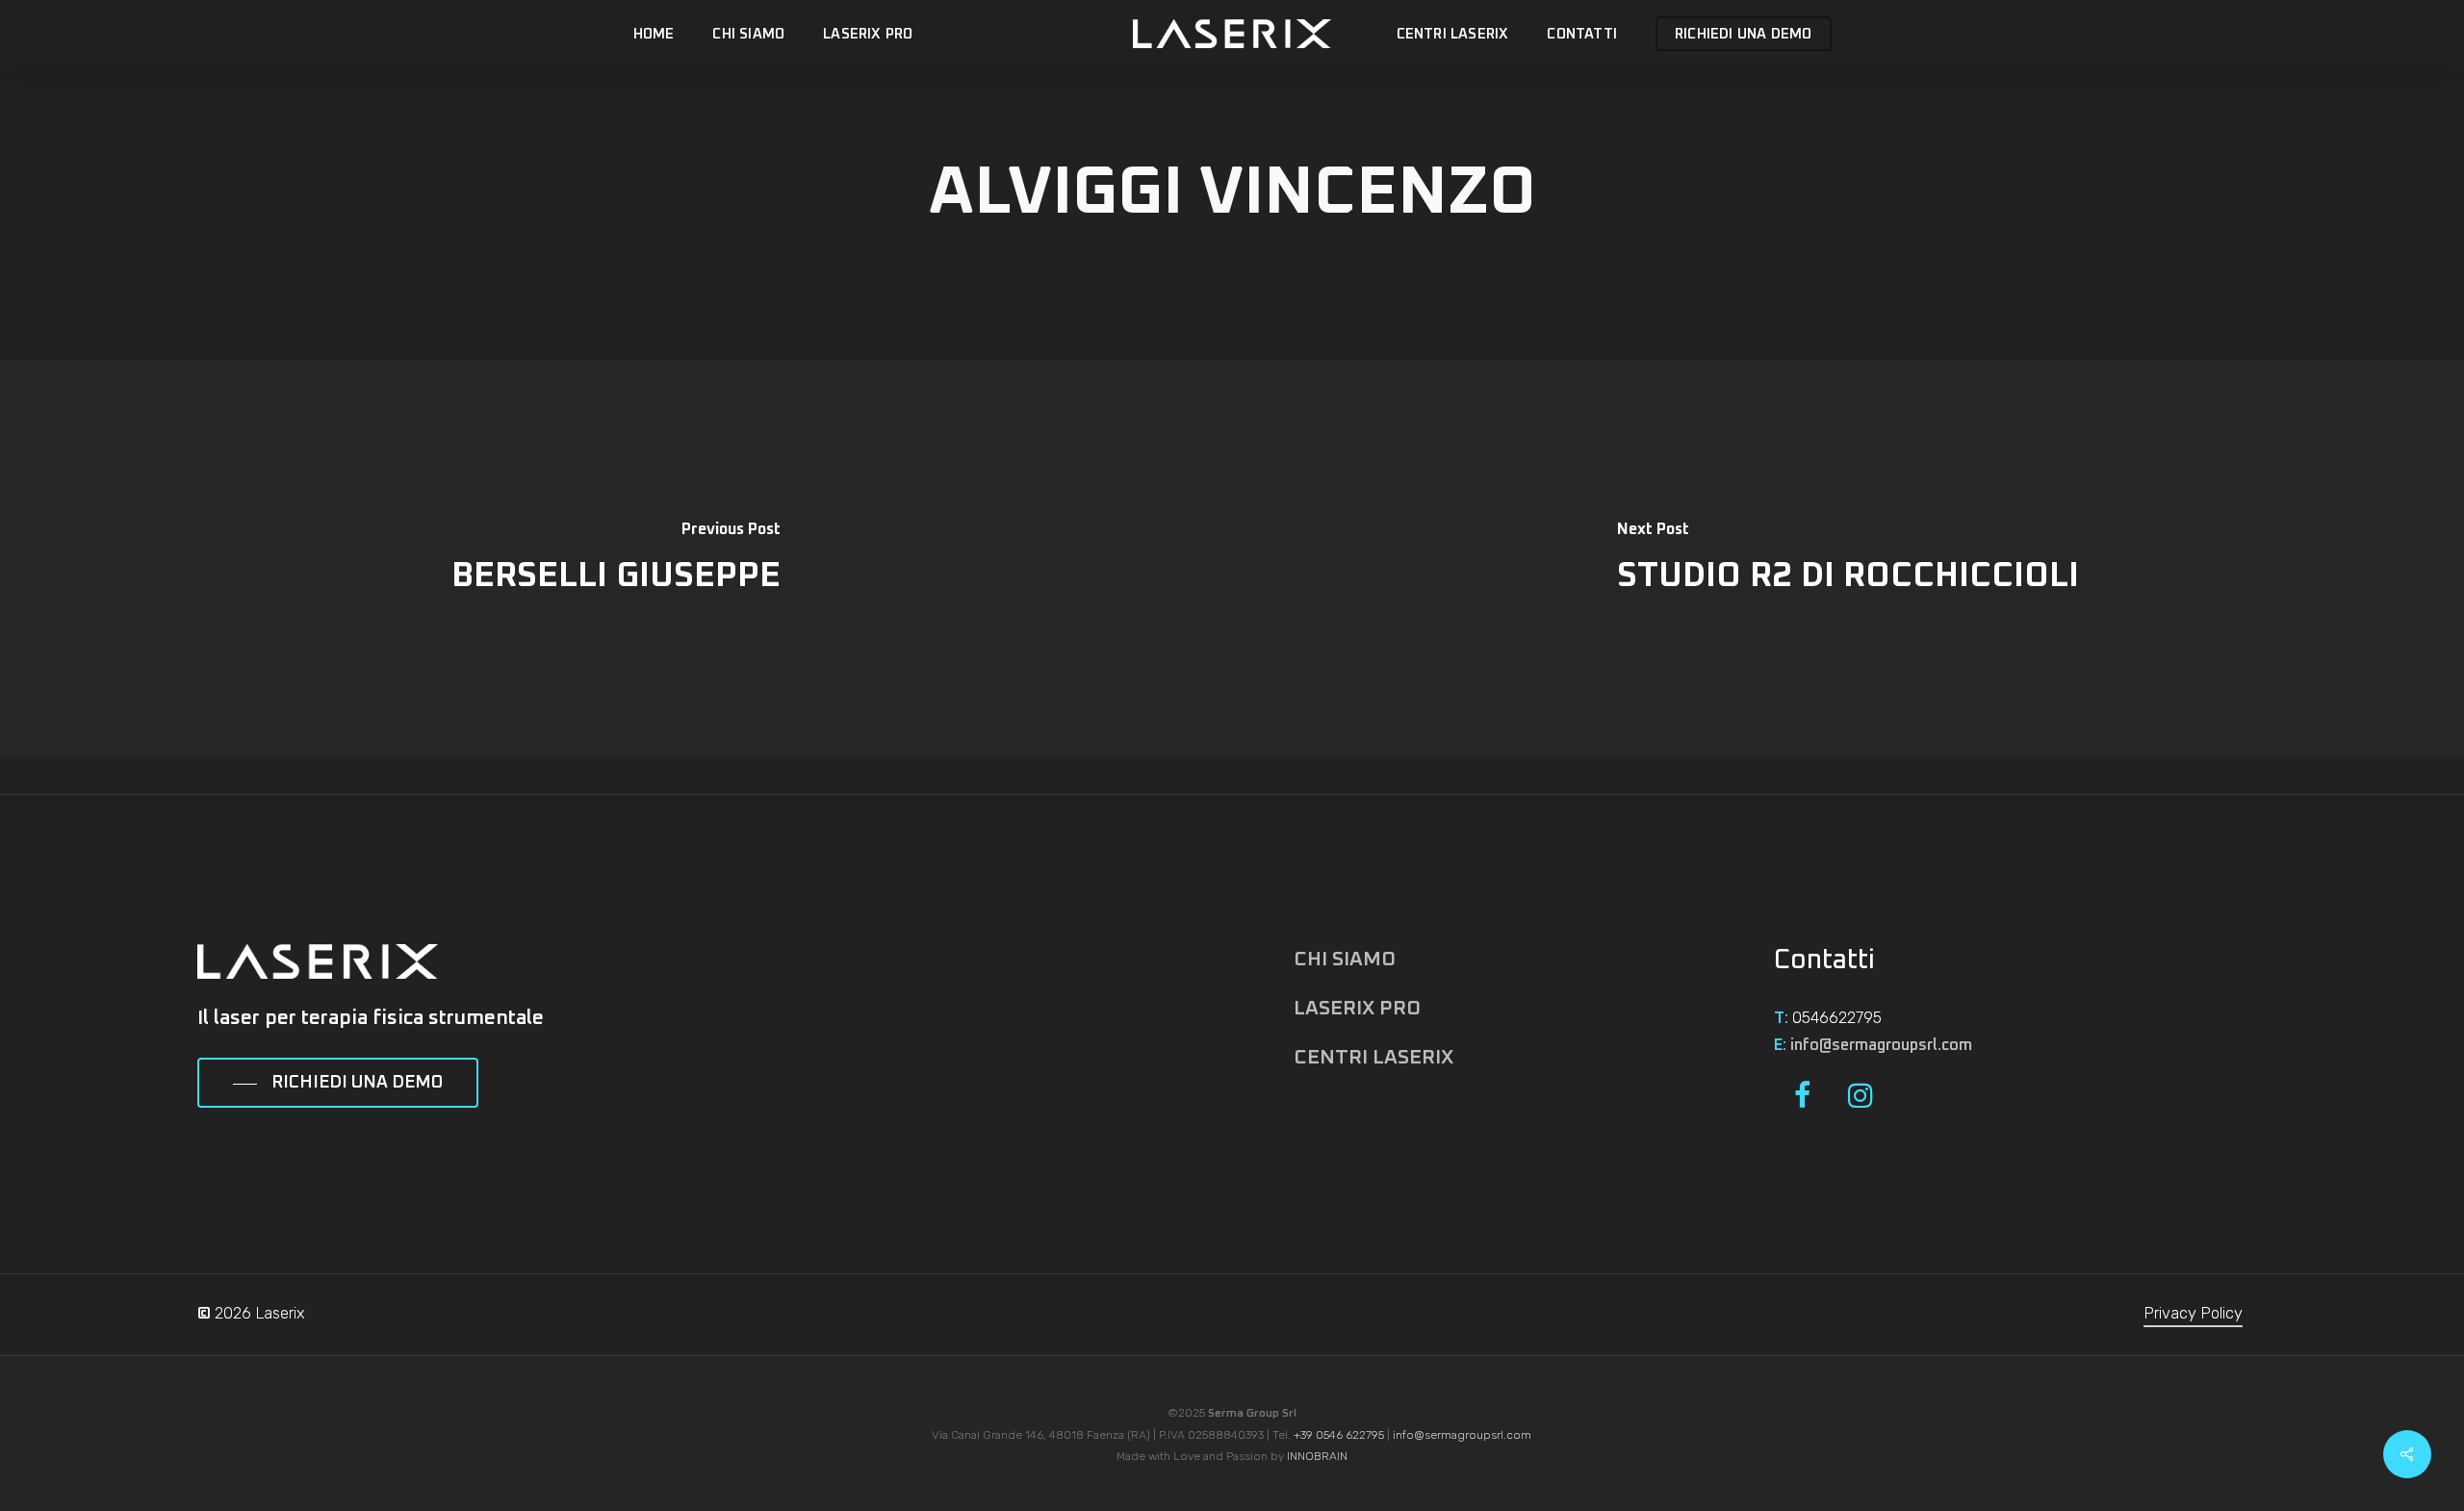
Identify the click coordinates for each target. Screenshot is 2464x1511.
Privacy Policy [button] (2193, 1313)
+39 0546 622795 (1339, 1435)
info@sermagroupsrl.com (1881, 1045)
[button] (338, 1084)
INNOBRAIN (1317, 1456)
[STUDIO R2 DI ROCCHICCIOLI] (1848, 558)
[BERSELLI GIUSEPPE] (616, 558)
